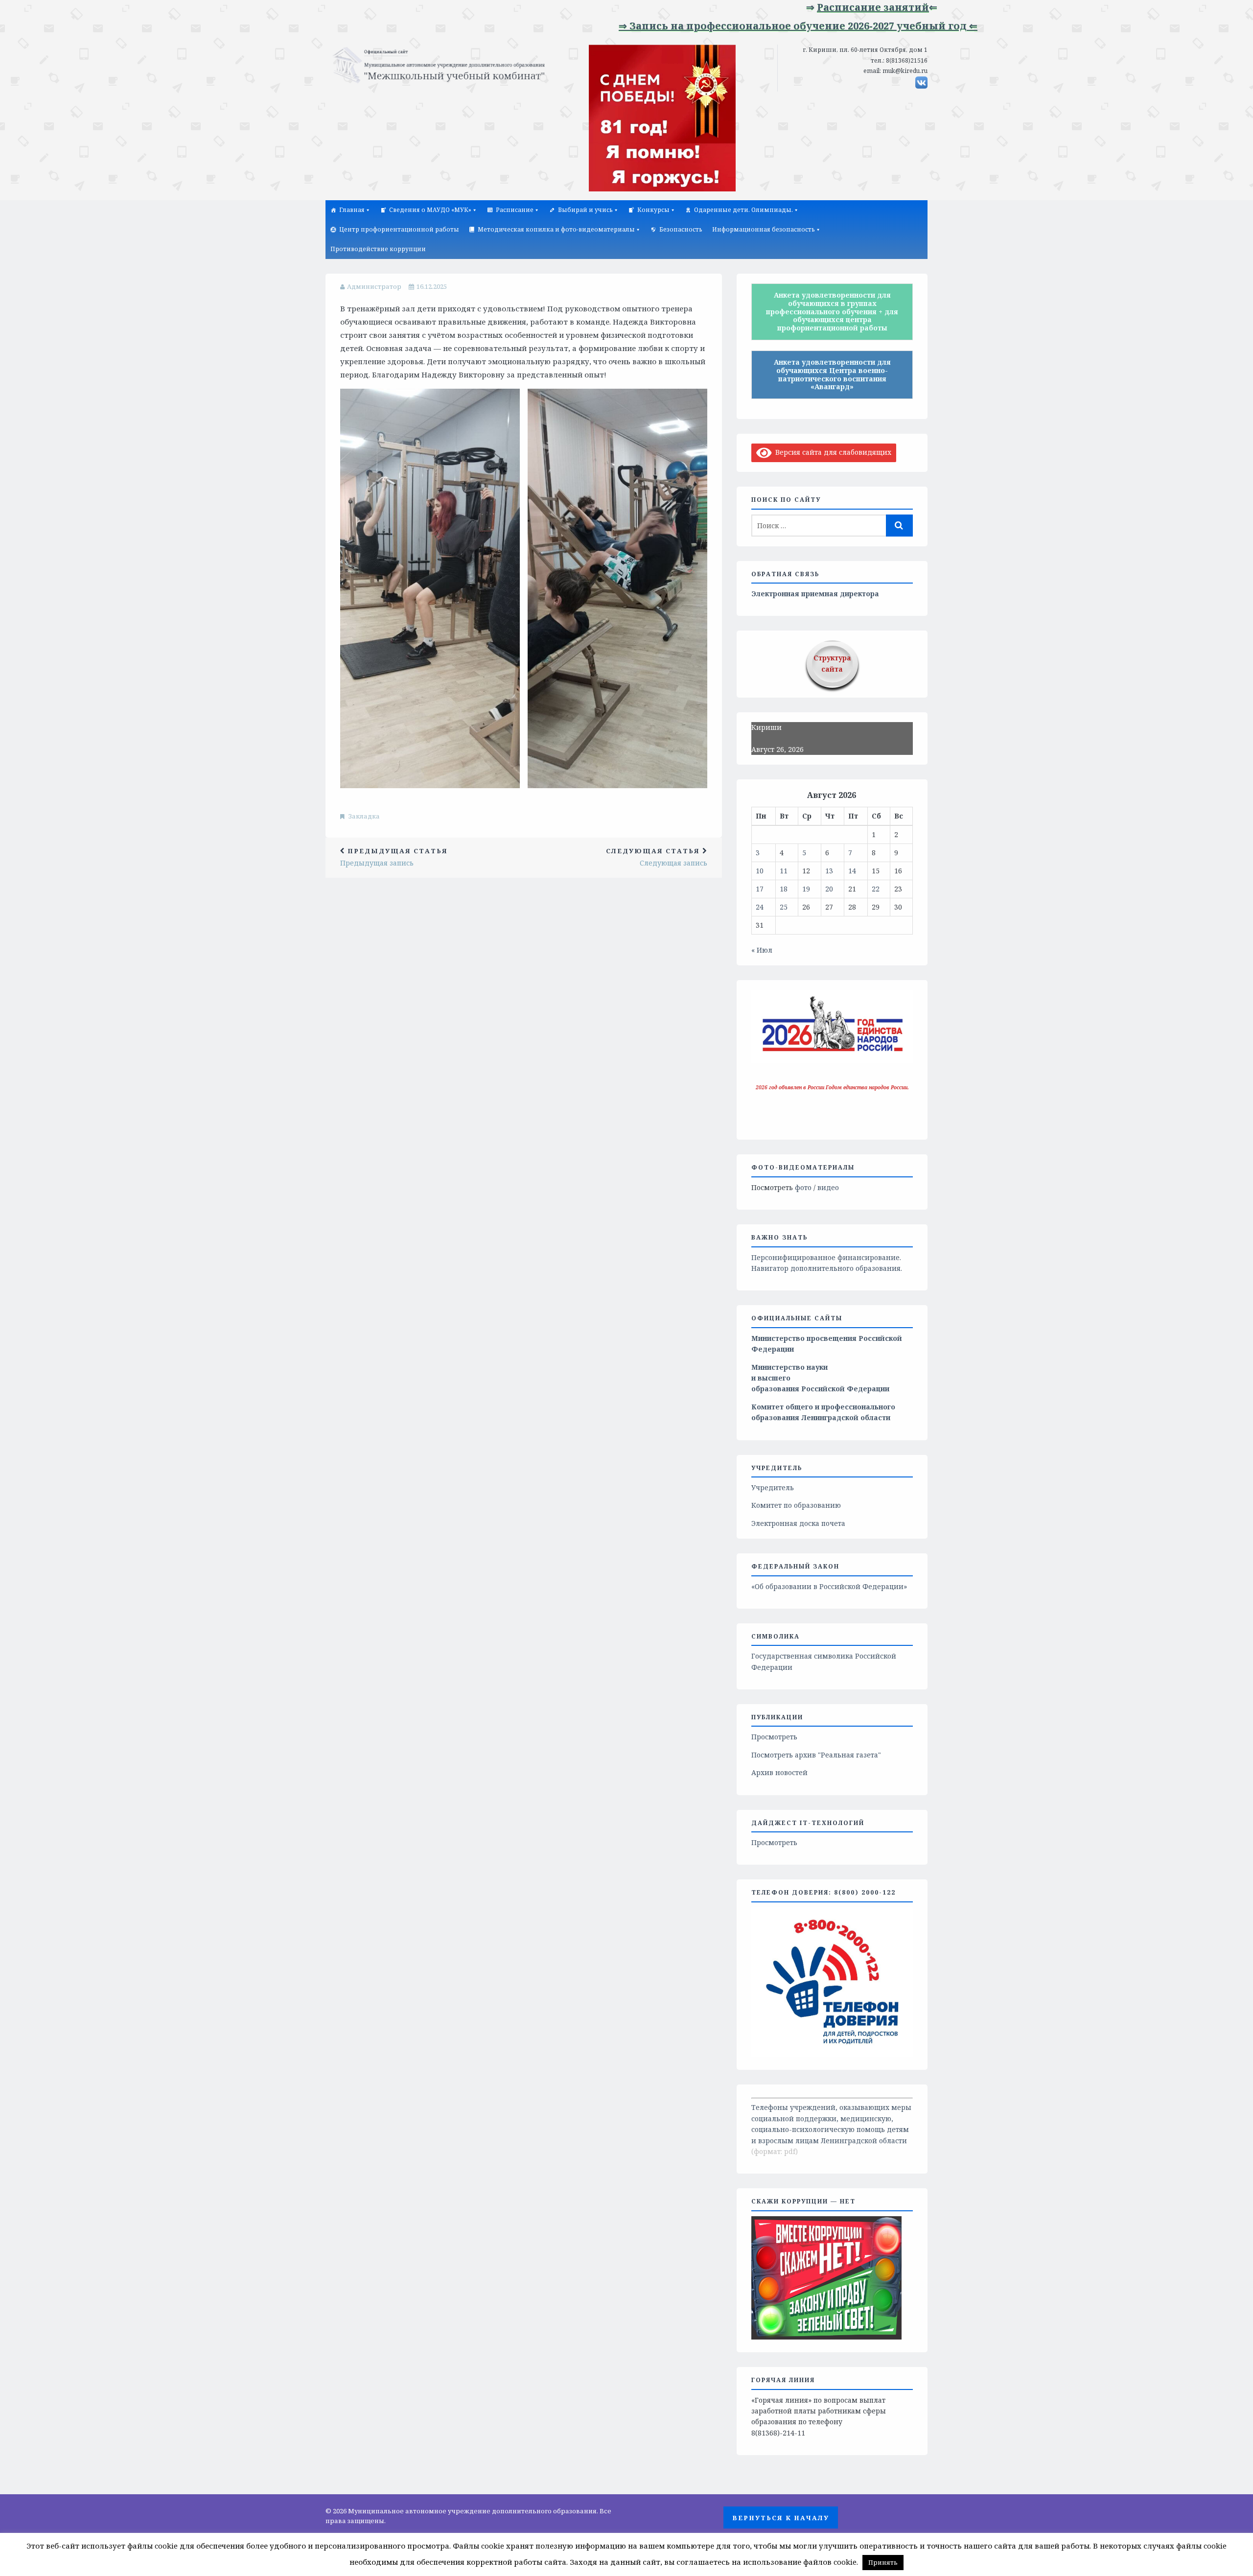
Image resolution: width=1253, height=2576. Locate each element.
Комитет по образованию (796, 1505)
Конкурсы (653, 210)
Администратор (374, 286)
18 (784, 889)
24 (760, 907)
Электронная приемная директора (815, 594)
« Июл (762, 950)
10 (760, 871)
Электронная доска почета (798, 1523)
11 (784, 871)
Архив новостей (779, 1772)
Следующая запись (657, 857)
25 (784, 907)
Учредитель (773, 1487)
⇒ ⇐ (796, 7)
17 (760, 889)
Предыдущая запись (394, 857)
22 (876, 889)
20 (829, 889)
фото (803, 1187)
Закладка (364, 816)
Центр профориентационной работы (399, 229)
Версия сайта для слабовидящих (832, 452)
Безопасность (681, 229)
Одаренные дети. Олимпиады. (743, 210)
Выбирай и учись (585, 210)
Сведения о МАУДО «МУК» (430, 210)
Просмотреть (774, 1737)
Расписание (515, 210)
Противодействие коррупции (378, 249)
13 (829, 871)
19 (806, 889)
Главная (352, 210)
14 (852, 871)
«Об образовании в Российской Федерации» (829, 1586)
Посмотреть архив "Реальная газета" (816, 1755)
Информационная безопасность (764, 229)
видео (828, 1187)
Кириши (766, 727)
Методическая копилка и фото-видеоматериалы (556, 229)
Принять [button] (883, 2562)
